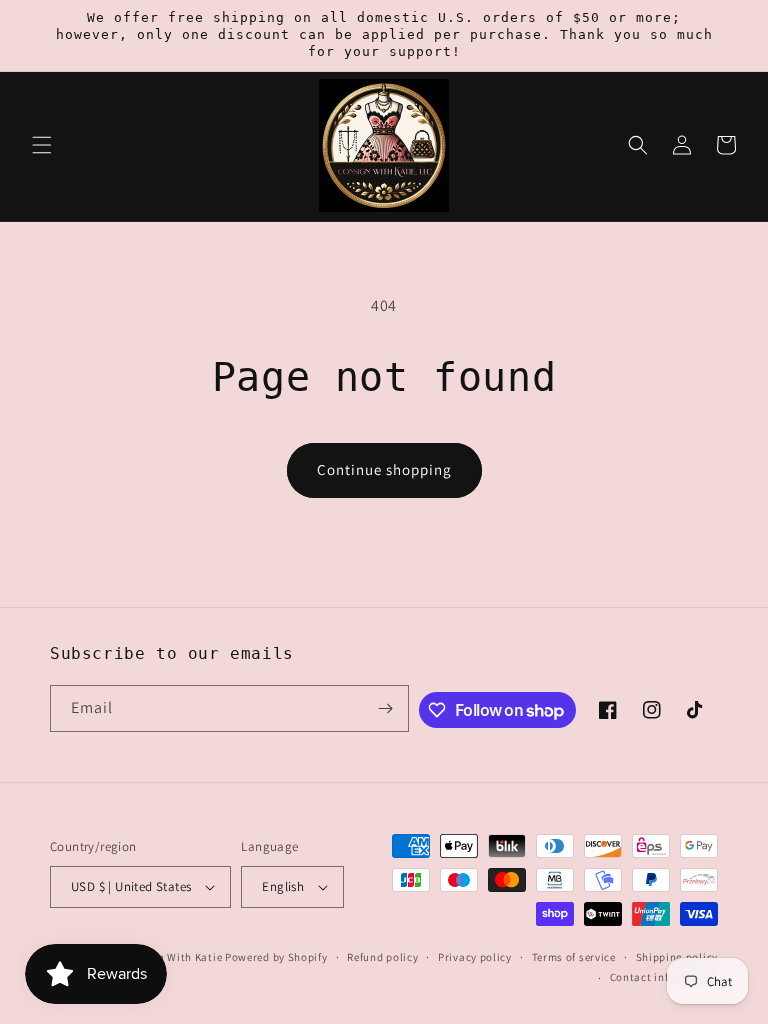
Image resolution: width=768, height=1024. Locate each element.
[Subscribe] (386, 708)
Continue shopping (384, 469)
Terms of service (574, 957)
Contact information (664, 977)
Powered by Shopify (276, 957)
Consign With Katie (172, 957)
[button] (42, 145)
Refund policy (382, 957)
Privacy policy (475, 957)
